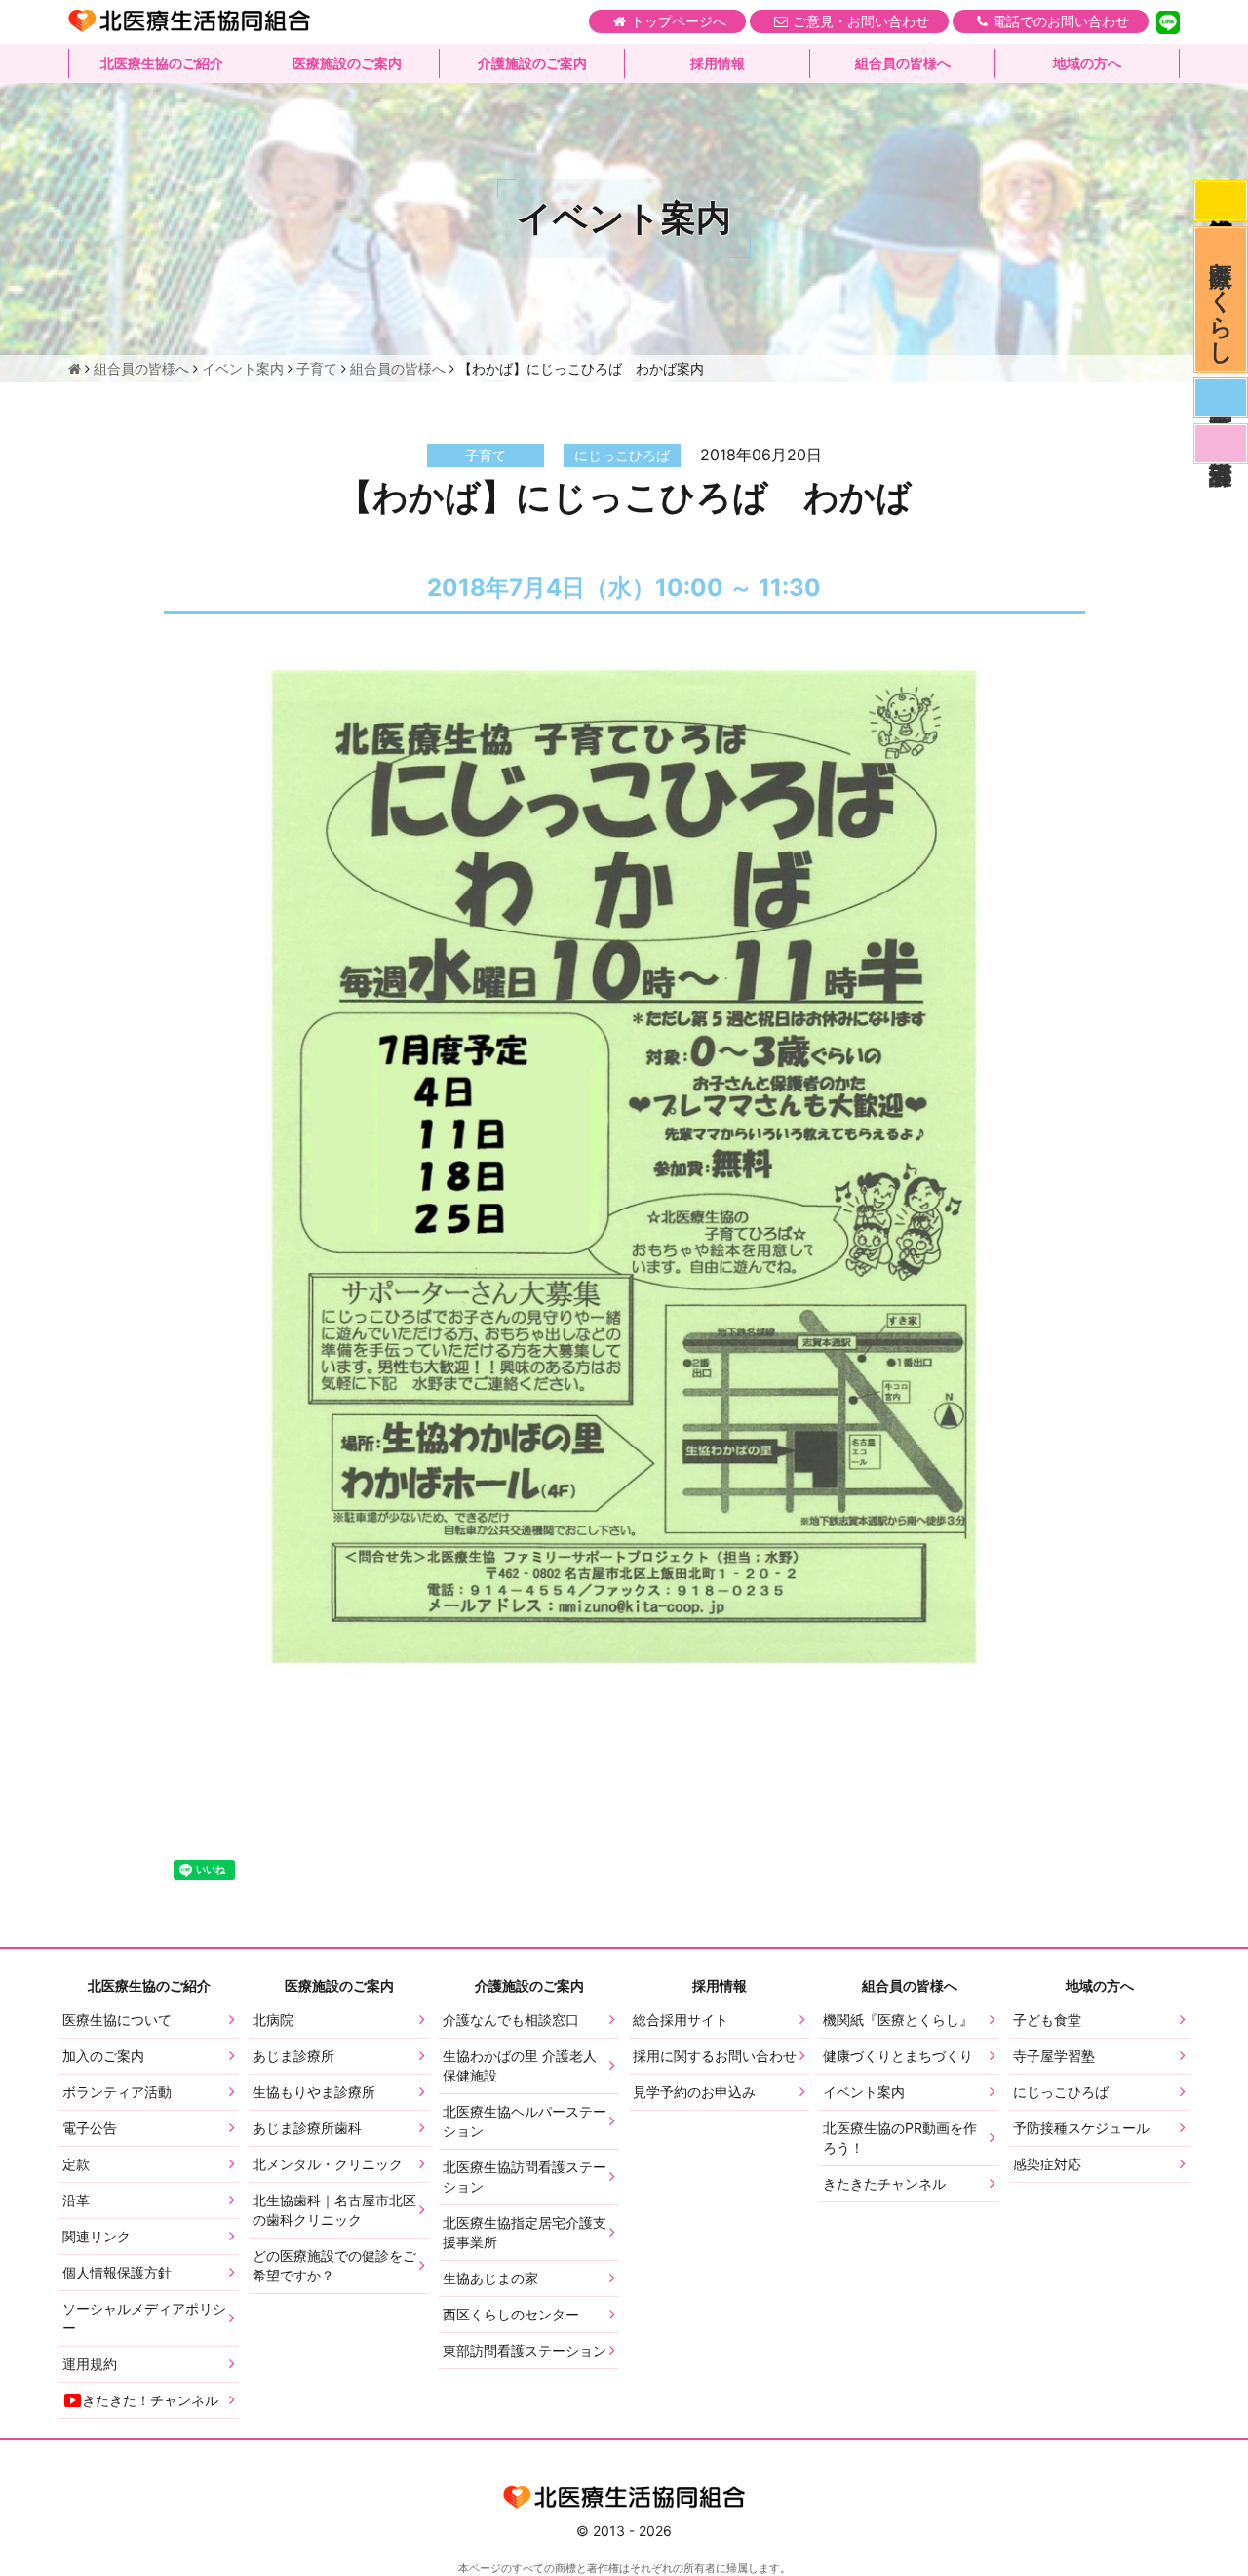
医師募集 (1221, 398)
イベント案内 (864, 2092)
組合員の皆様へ (903, 63)
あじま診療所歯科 (307, 2128)
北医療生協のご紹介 (162, 63)
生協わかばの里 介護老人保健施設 (520, 2065)
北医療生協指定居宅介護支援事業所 (525, 2232)
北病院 (273, 2020)
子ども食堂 (1047, 2020)
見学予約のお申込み (694, 2092)
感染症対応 (1221, 201)
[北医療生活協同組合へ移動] (75, 368)
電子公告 (90, 2128)
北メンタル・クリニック (328, 2164)
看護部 (1221, 444)
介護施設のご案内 (532, 63)
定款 (76, 2164)
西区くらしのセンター (511, 2314)
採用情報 (718, 63)
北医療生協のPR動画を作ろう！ (900, 2138)
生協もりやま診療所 (314, 2092)
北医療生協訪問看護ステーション (525, 2177)
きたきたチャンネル (884, 2183)
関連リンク (97, 2236)
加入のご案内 (103, 2056)
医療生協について (117, 2020)
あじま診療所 (293, 2056)
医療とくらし (1221, 299)
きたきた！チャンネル (150, 2400)
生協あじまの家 (490, 2278)
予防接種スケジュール (1081, 2128)
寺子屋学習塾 (1054, 2056)
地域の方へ (1087, 63)
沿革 (76, 2200)
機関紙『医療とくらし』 (898, 2020)
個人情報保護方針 (117, 2272)
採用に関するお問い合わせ (715, 2056)
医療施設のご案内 (347, 63)
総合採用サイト (681, 2020)
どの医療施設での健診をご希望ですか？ (334, 2265)
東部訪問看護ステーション (525, 2350)
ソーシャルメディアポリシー (144, 2318)
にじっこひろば (1061, 2092)
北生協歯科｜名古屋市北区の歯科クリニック (334, 2210)
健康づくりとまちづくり (898, 2056)
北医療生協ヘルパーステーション (525, 2121)
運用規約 (90, 2364)
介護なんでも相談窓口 (511, 2020)
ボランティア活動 (117, 2092)
